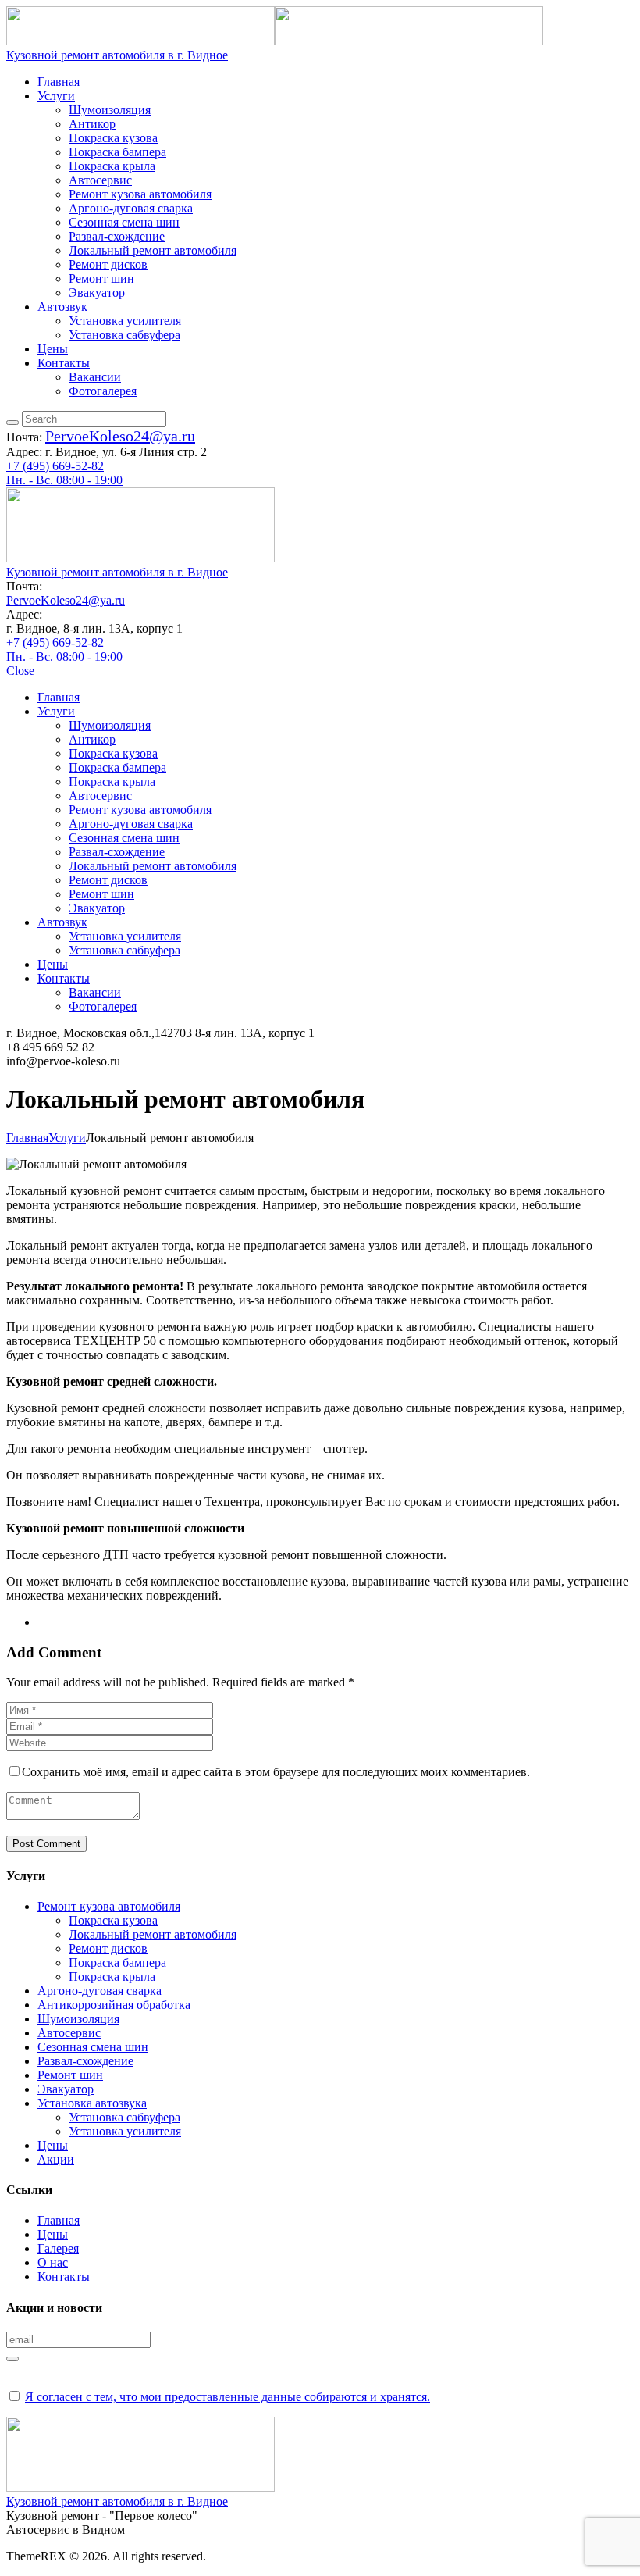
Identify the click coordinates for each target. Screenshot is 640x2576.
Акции (56, 2159)
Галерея (58, 2248)
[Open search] (12, 423)
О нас (53, 2262)
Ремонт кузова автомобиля (109, 1906)
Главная (27, 1138)
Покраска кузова (113, 1920)
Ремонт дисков (108, 1948)
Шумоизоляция (78, 2019)
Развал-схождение (85, 2061)
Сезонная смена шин (93, 2047)
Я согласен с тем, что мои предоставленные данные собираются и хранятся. (228, 2397)
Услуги (67, 1138)
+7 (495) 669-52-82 (55, 466)
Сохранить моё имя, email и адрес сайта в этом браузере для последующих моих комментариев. (276, 1772)
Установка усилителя (125, 2131)
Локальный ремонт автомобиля (153, 1934)
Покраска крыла (112, 1977)
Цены (53, 2145)
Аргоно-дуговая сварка (100, 1991)
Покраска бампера (117, 1962)
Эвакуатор (66, 2089)
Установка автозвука (92, 2103)
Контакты (64, 2276)
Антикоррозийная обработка (114, 2005)
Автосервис (69, 2033)
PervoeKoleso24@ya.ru (120, 436)
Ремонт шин (70, 2075)
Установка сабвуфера (124, 2117)
